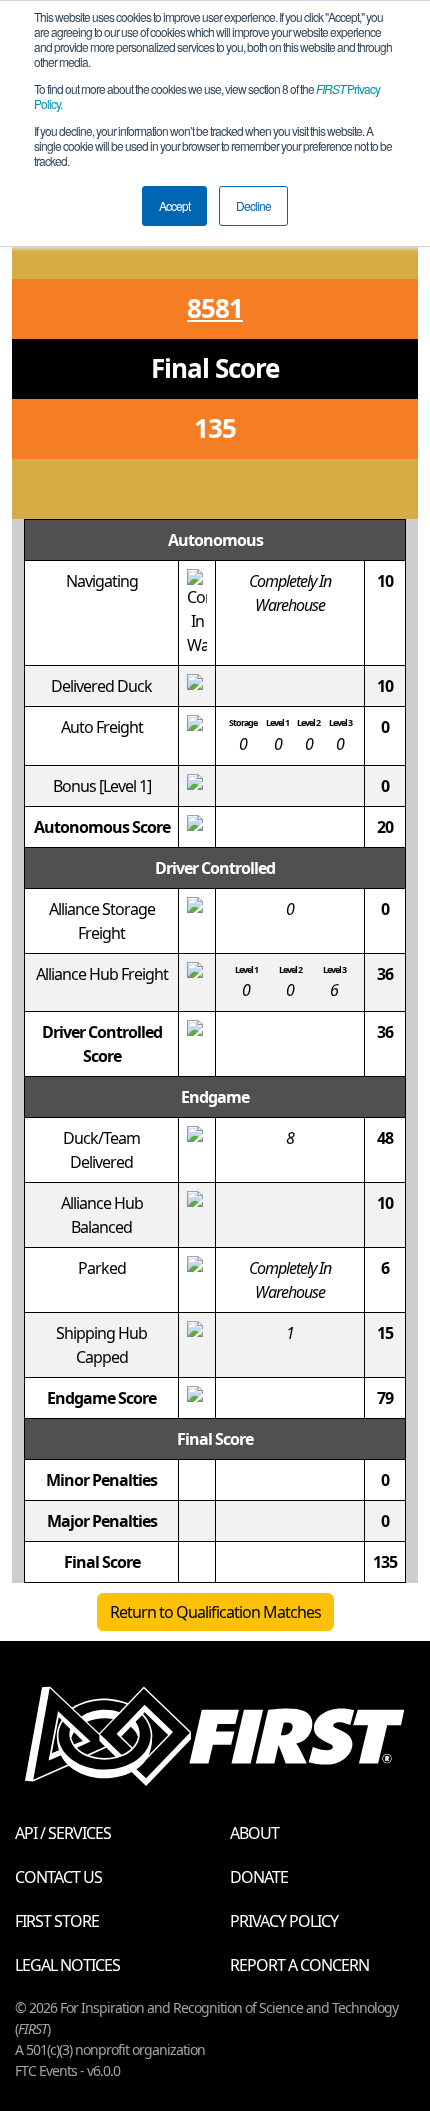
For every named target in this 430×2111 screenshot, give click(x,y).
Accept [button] (174, 205)
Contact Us (58, 1877)
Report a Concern (299, 1965)
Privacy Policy (284, 1921)
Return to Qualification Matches (215, 1612)
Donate (259, 1877)
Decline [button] (253, 205)
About (254, 1833)
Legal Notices (67, 1965)
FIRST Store (57, 1921)
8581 (215, 308)
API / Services (63, 1833)
